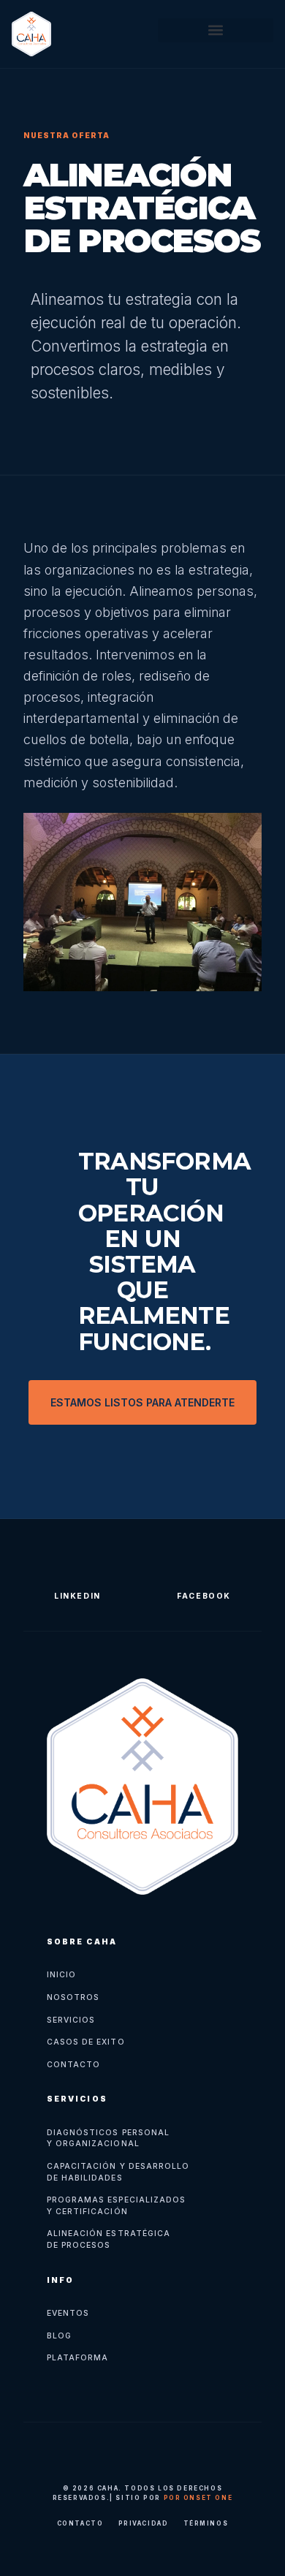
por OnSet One (198, 2498)
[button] (216, 30)
